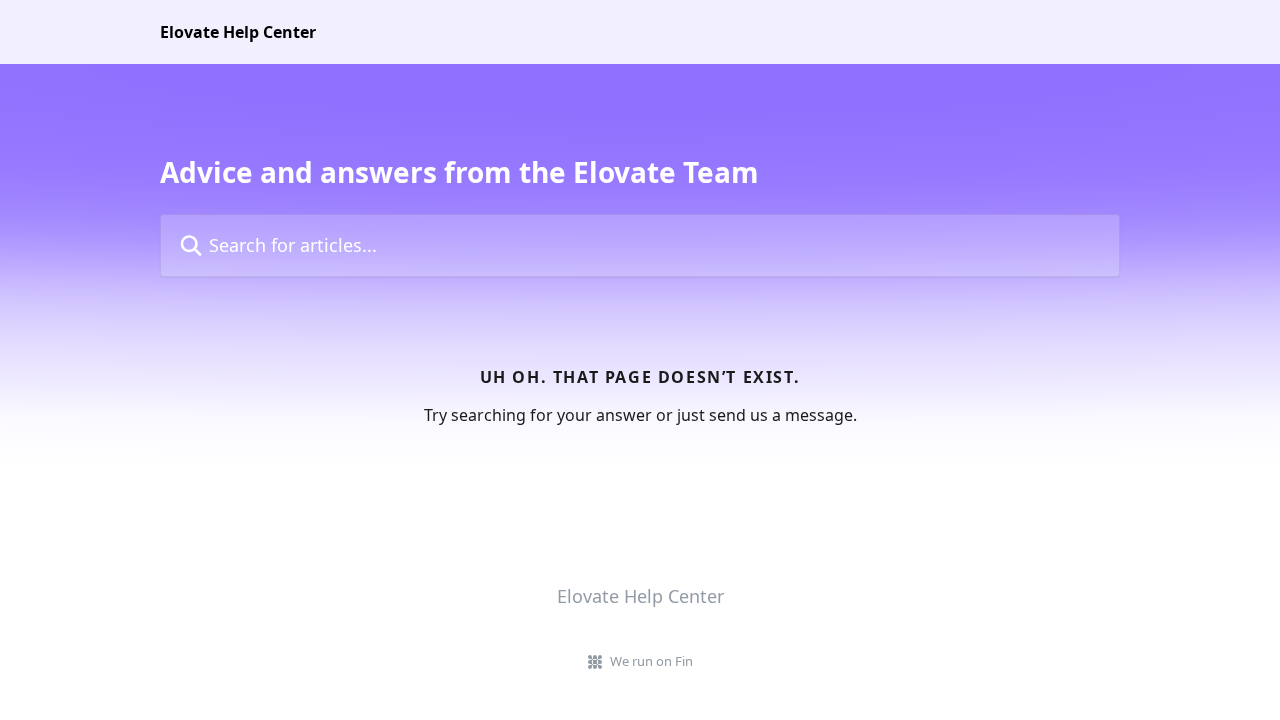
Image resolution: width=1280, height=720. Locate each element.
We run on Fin (651, 661)
